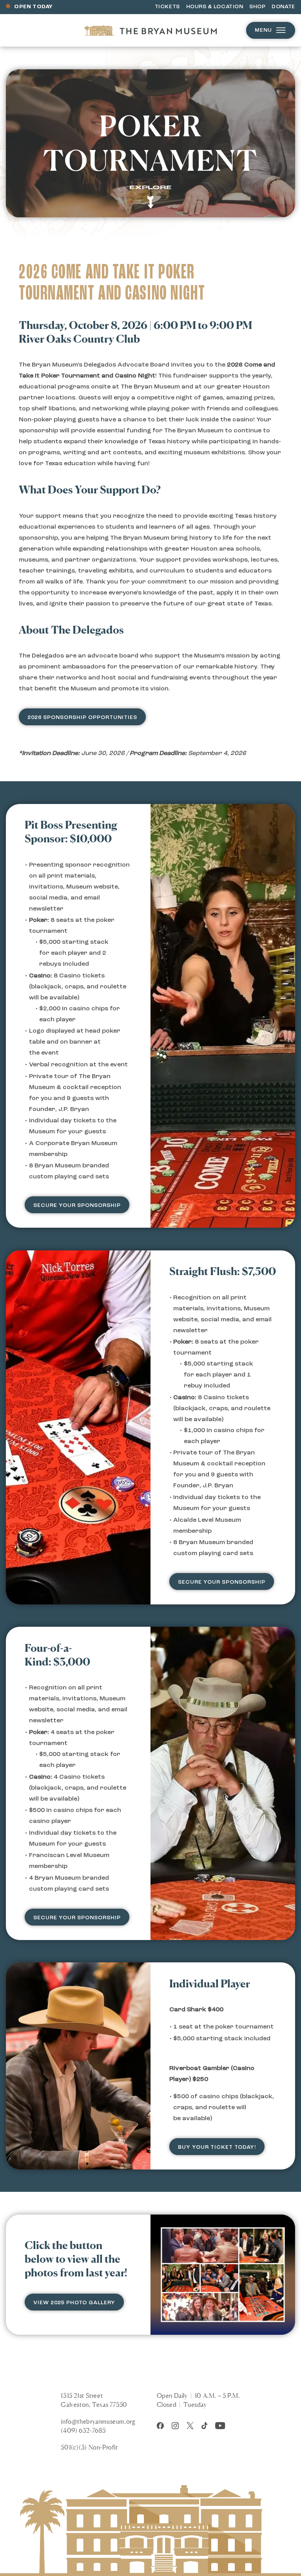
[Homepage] (150, 30)
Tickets (167, 7)
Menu (263, 30)
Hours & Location (215, 7)
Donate (283, 7)
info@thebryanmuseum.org (98, 2421)
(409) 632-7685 (83, 2430)
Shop (257, 7)
